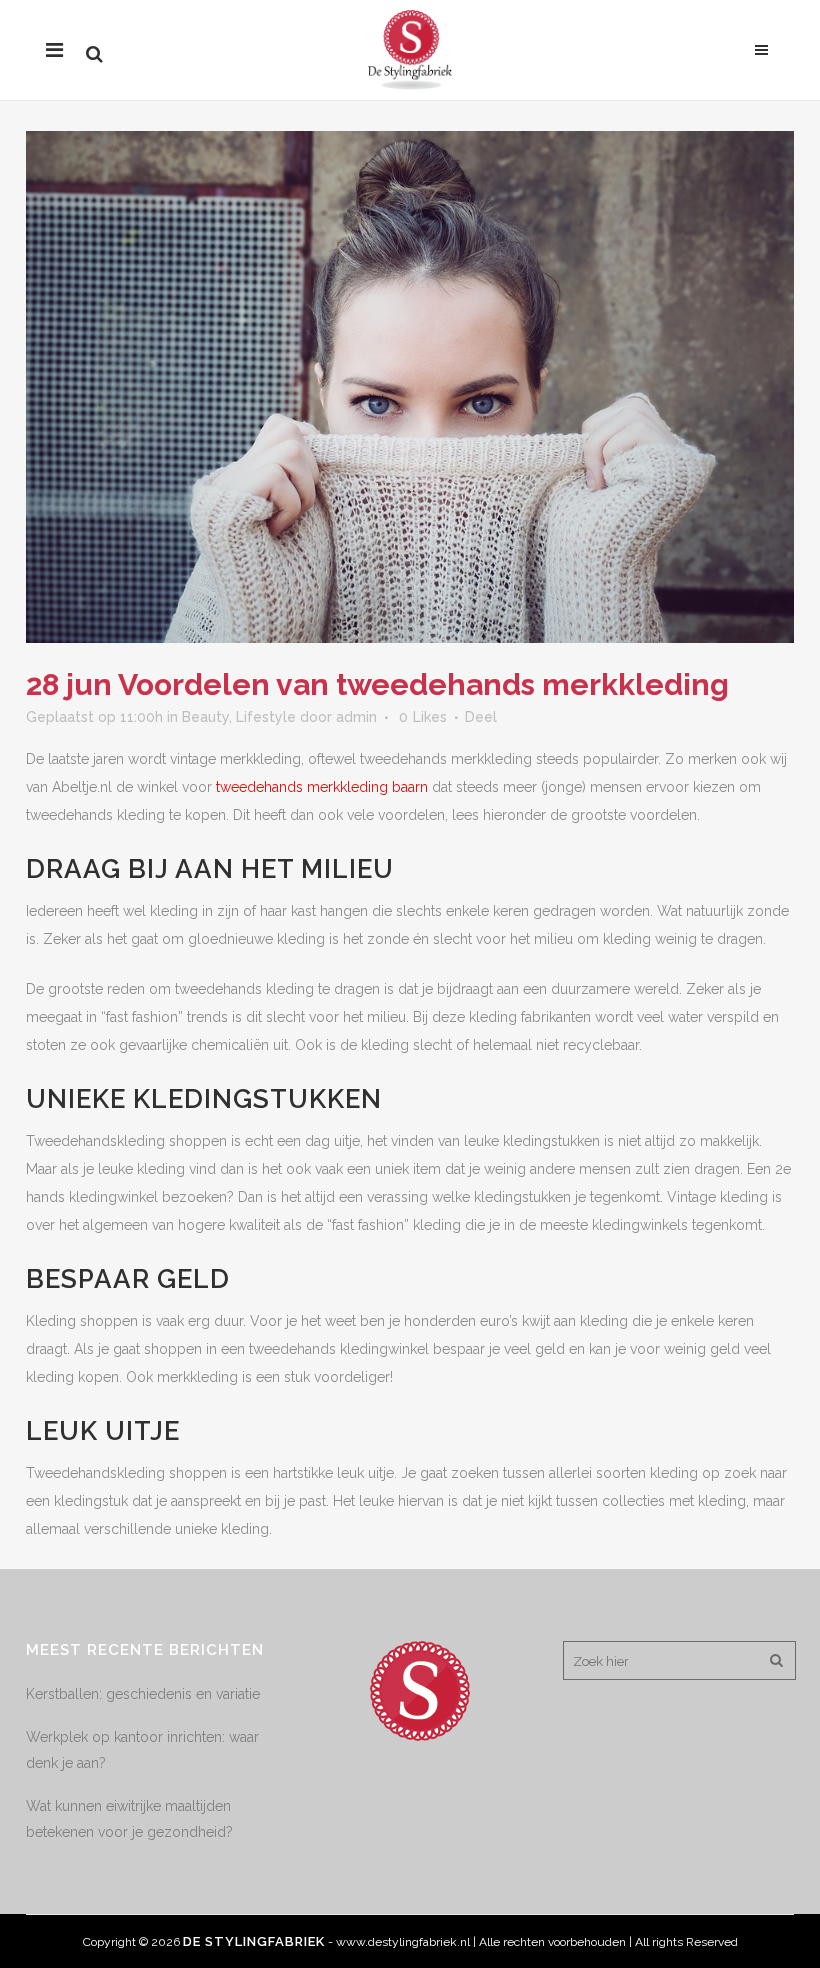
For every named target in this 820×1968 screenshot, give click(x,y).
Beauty (205, 717)
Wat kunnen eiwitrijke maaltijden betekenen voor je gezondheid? (129, 1819)
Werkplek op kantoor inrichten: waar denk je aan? (142, 1750)
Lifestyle (266, 717)
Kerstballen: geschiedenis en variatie (143, 1694)
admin (356, 717)
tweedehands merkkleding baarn (322, 787)
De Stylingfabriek (254, 1941)
